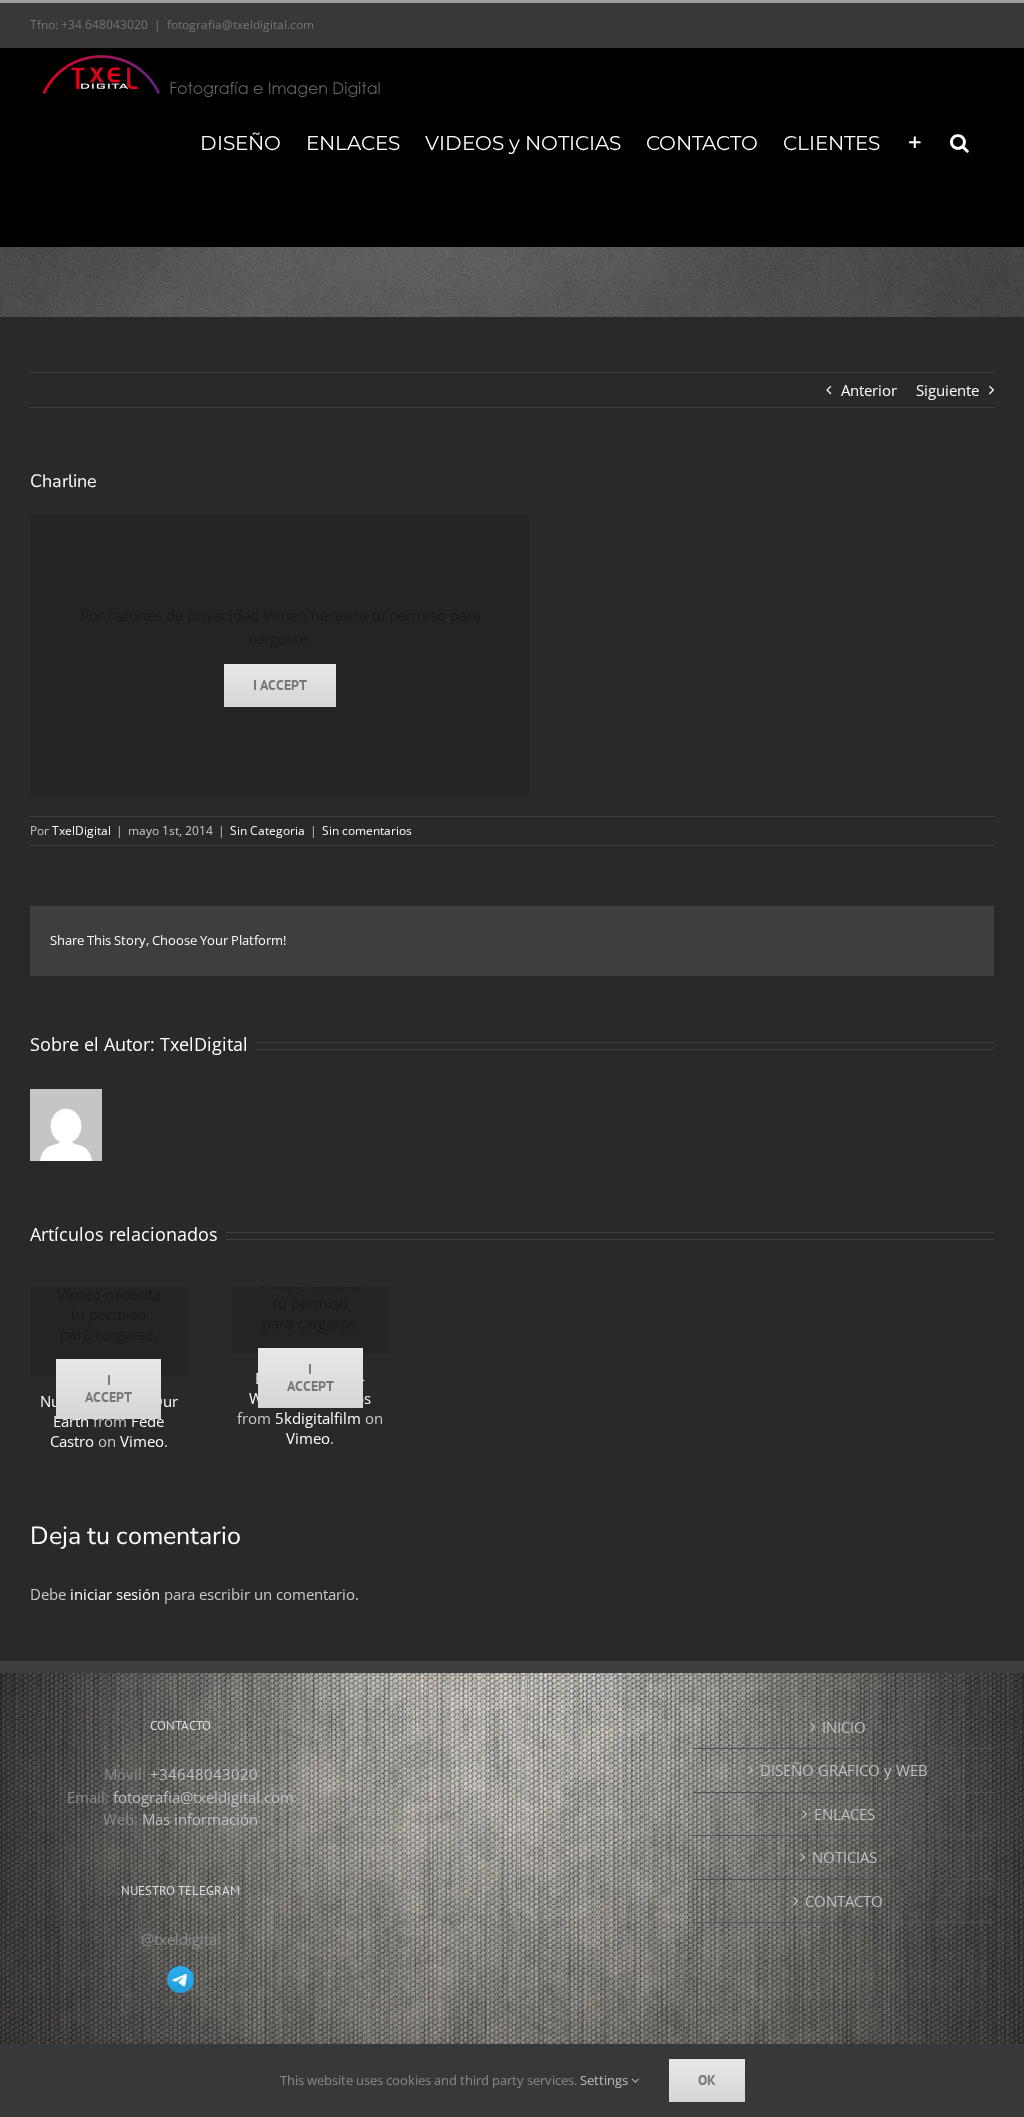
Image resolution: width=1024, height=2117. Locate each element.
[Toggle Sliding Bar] (915, 142)
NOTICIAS (844, 1857)
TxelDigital (81, 830)
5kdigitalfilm (318, 1418)
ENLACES (844, 1814)
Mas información (200, 1819)
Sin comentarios (367, 830)
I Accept (280, 685)
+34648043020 (204, 1774)
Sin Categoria (267, 830)
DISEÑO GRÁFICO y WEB (844, 1770)
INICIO (844, 1727)
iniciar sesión (117, 1594)
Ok (707, 2080)
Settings (605, 2080)
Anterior (869, 390)
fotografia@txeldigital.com (240, 24)
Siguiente (947, 390)
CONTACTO (844, 1901)
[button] (959, 142)
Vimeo (142, 1441)
